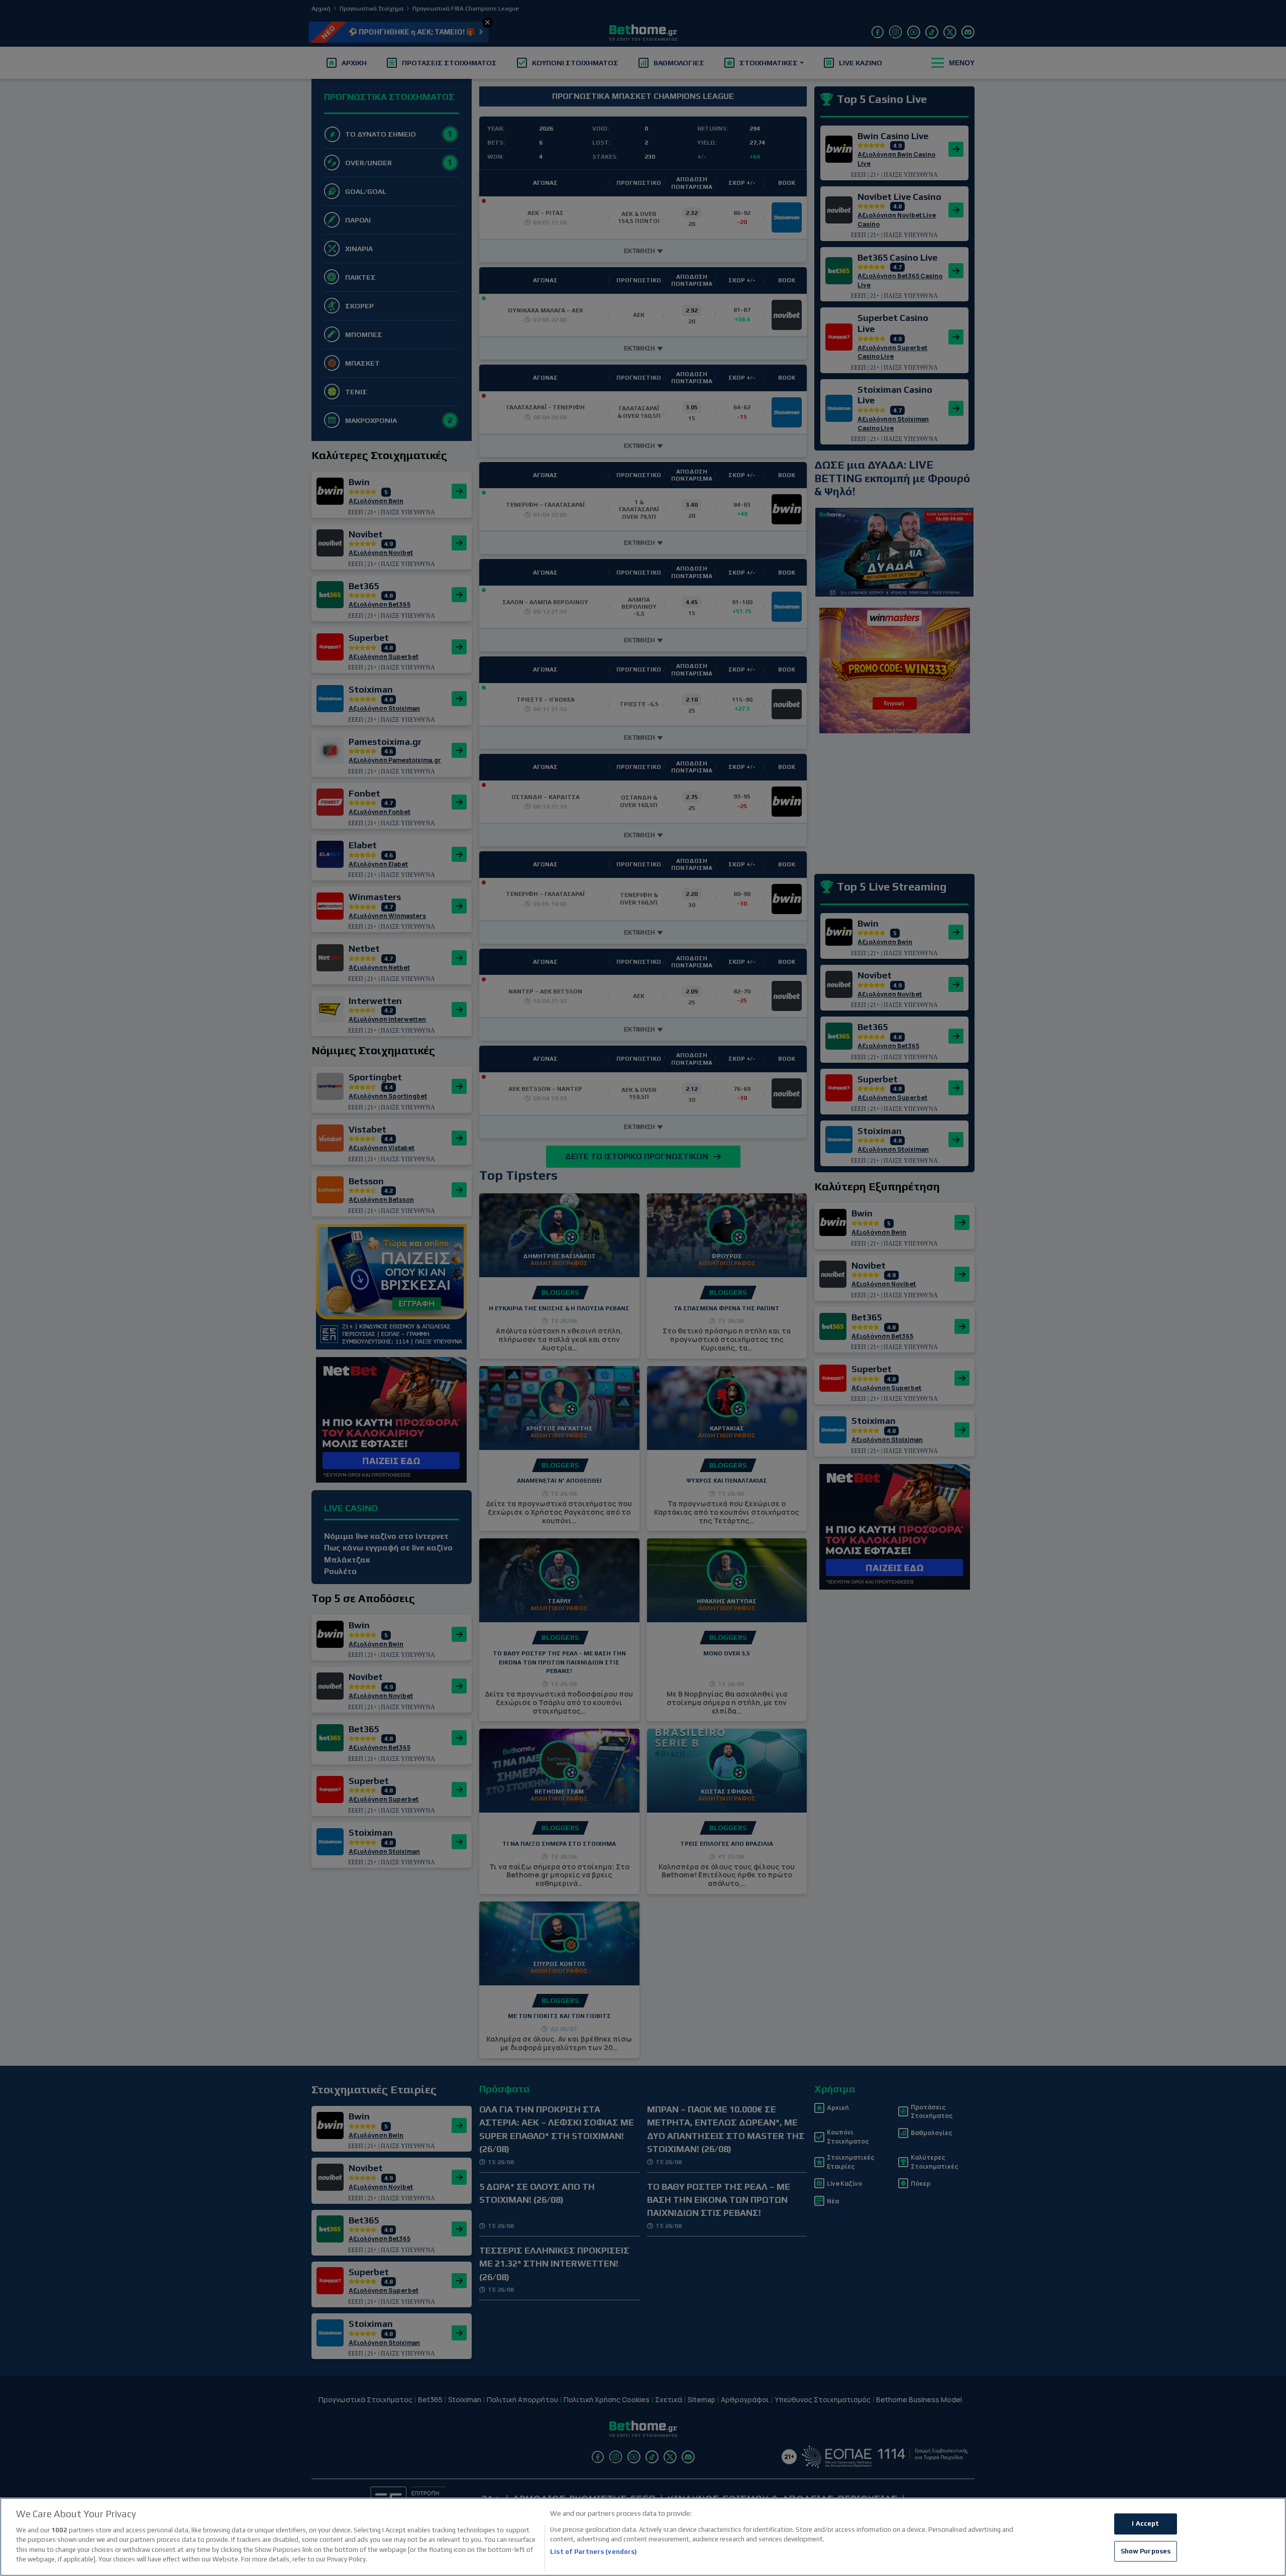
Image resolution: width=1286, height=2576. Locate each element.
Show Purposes (1146, 2551)
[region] (643, 2537)
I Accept (1145, 2524)
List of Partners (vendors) (594, 2552)
